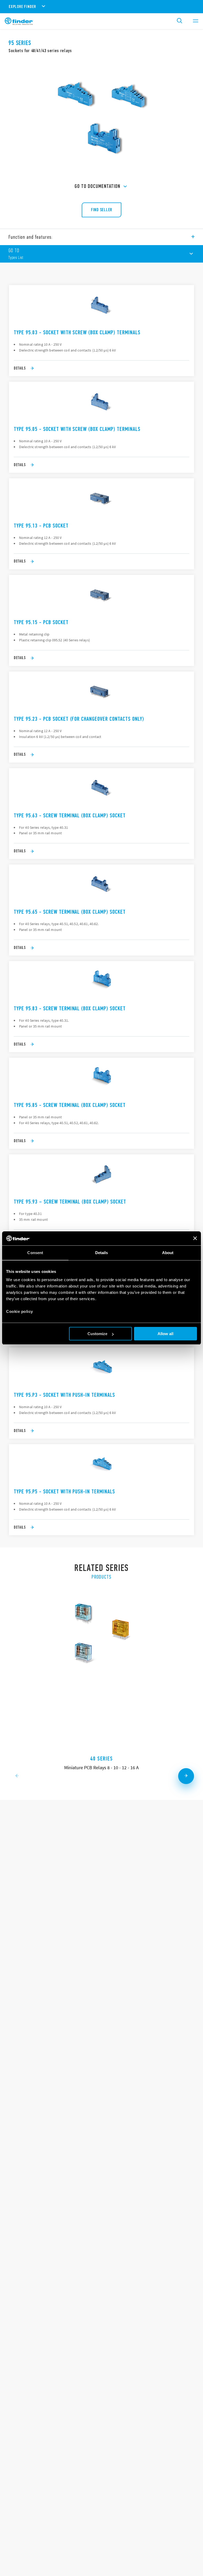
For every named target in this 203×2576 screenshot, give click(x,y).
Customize (97, 1334)
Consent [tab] (35, 1253)
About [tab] (168, 1253)
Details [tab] (102, 1253)
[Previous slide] (17, 1776)
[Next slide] (186, 1776)
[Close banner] (195, 1238)
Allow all (165, 1334)
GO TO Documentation (97, 186)
